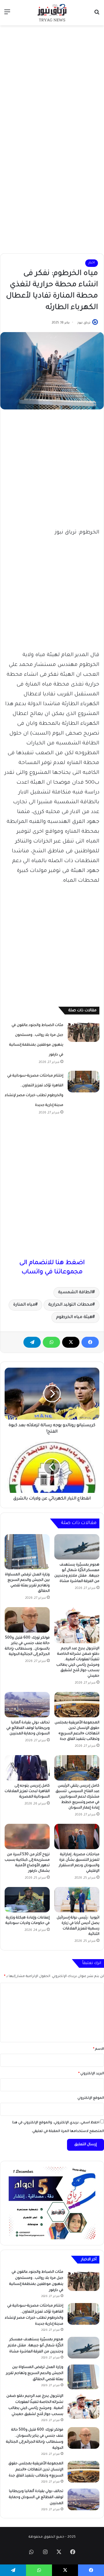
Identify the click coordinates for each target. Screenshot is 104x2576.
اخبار (92, 263)
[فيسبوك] (90, 1342)
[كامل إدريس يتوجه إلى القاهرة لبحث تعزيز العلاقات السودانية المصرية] (27, 1768)
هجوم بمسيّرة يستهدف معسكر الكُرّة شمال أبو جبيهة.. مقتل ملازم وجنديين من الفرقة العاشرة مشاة (36, 2346)
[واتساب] (51, 1342)
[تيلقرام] (32, 1342)
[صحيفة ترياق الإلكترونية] (52, 13)
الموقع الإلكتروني (91, 2098)
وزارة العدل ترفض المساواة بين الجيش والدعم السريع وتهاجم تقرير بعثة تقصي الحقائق (35, 2373)
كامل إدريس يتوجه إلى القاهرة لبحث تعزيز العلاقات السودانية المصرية (27, 1791)
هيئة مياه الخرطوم (74, 1317)
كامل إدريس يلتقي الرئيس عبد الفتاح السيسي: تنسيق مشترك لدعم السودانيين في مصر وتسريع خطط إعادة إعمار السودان (77, 1797)
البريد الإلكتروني (91, 2074)
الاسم (99, 2049)
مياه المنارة (24, 1305)
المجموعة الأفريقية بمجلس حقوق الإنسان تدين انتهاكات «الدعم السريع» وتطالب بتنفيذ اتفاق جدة (36, 2470)
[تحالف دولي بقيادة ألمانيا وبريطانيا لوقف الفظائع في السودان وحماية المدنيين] (27, 1705)
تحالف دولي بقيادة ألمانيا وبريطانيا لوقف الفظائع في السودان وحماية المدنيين (28, 1728)
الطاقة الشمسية (75, 1293)
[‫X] (71, 1342)
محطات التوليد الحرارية (70, 1305)
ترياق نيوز (84, 323)
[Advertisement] (52, 83)
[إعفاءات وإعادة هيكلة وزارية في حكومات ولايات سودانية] (27, 1900)
